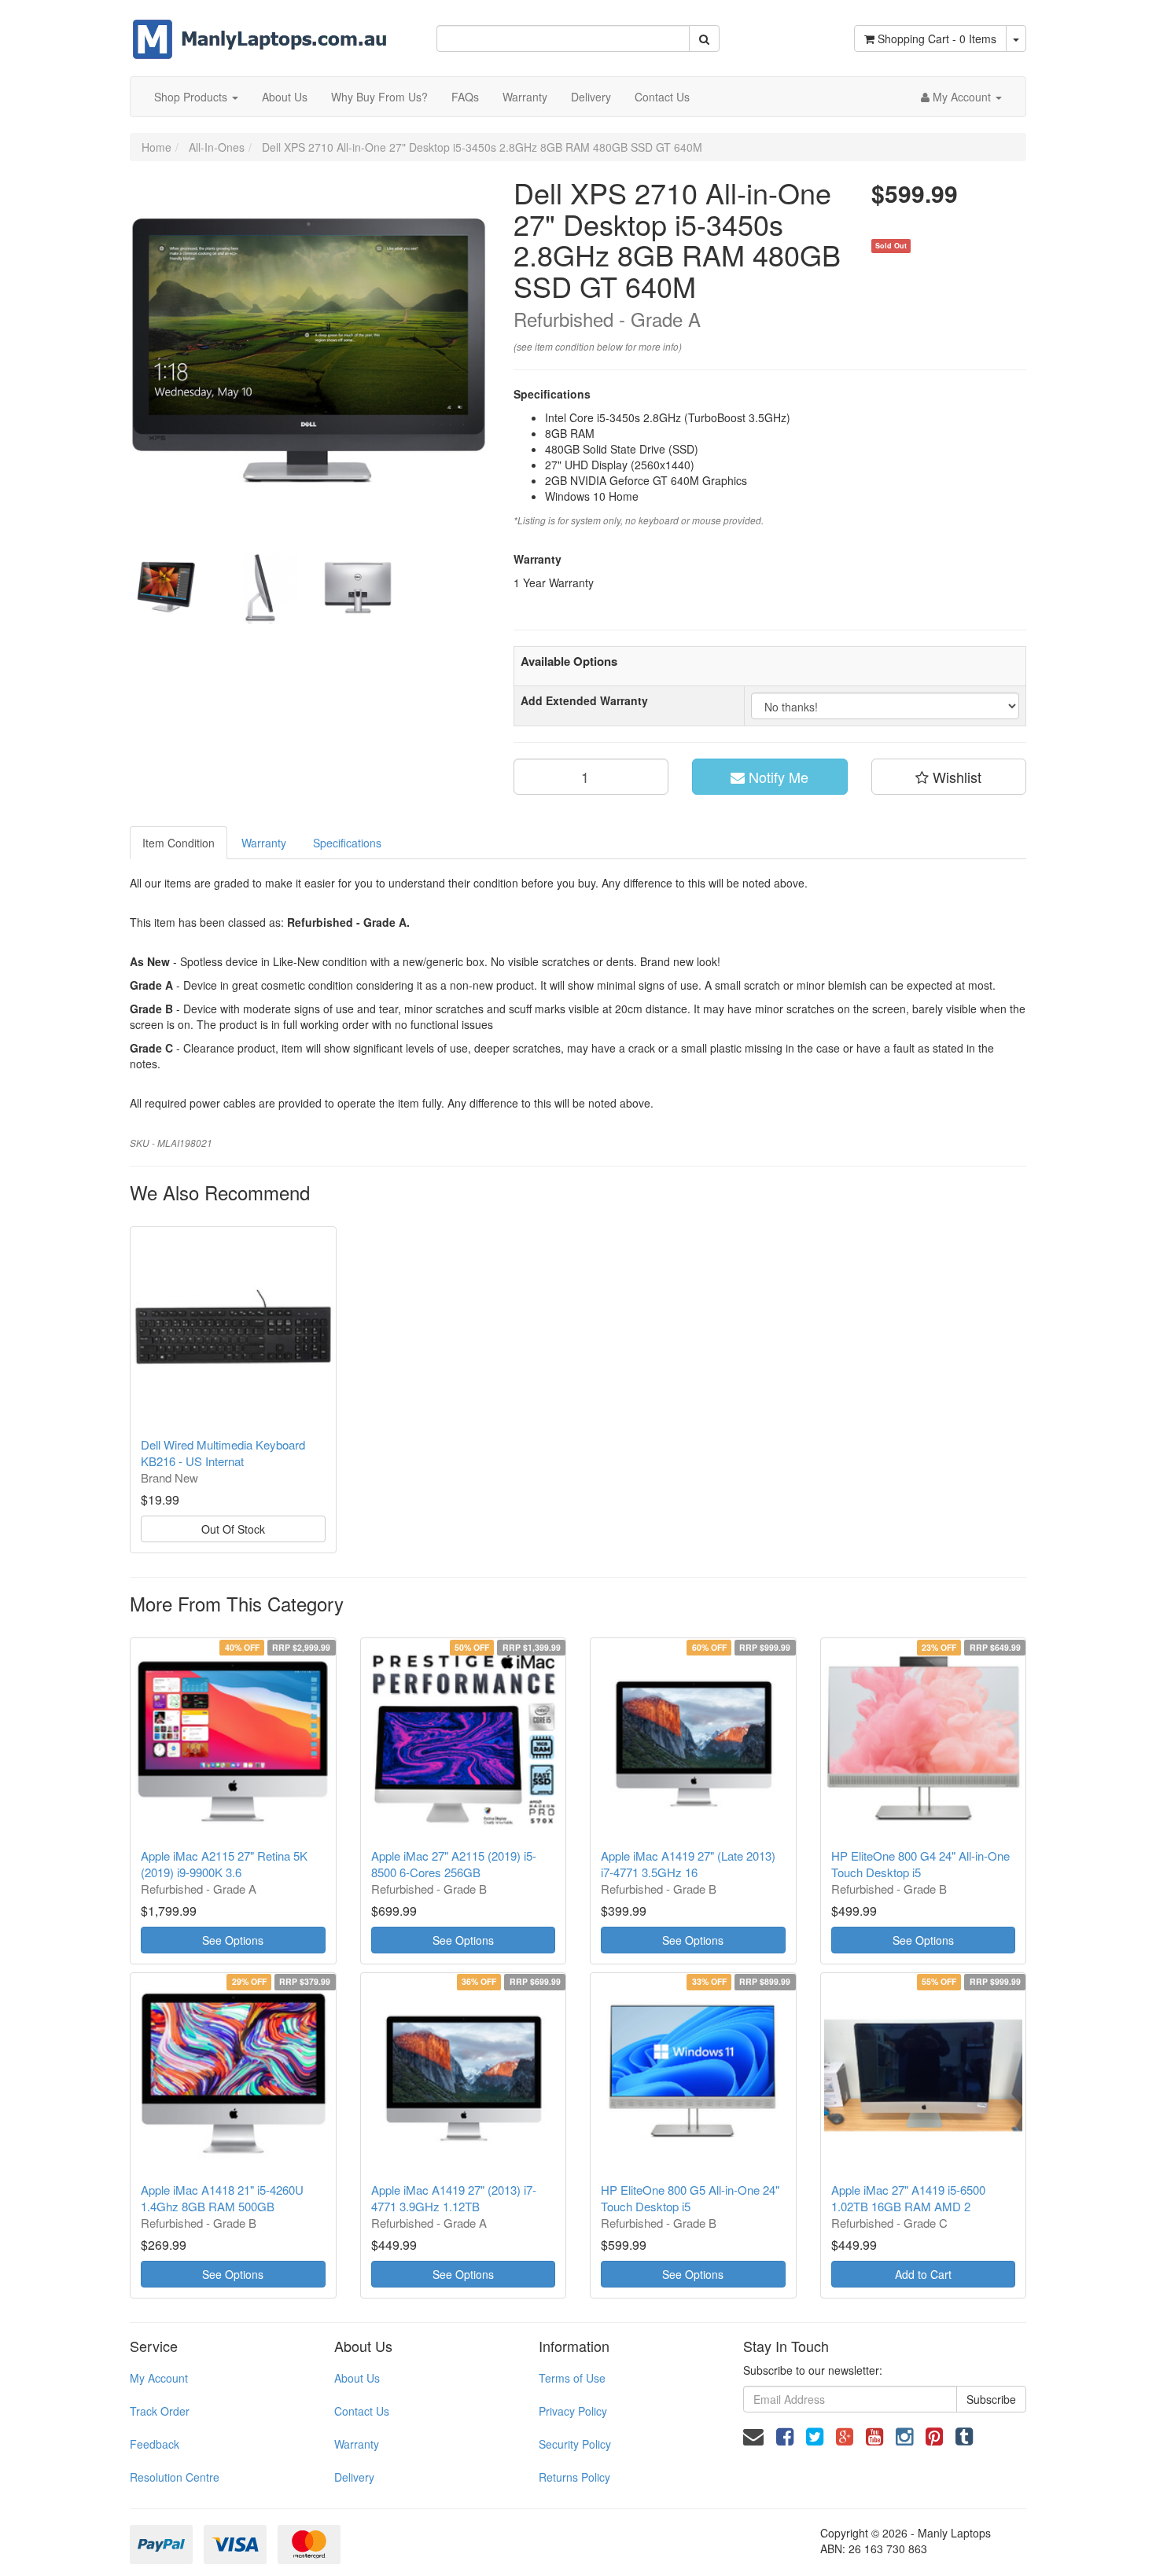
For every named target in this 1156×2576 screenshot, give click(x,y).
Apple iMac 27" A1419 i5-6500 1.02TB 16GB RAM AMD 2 (908, 2198)
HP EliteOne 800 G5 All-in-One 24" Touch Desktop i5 (690, 2198)
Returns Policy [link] (574, 2477)
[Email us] (753, 2435)
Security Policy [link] (575, 2444)
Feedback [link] (155, 2444)
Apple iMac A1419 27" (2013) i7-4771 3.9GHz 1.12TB (454, 2198)
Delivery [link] (354, 2477)
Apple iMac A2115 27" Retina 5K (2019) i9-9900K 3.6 (224, 1864)
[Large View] (166, 589)
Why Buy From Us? (379, 97)
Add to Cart (923, 2274)
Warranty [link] (357, 2444)
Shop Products (192, 97)
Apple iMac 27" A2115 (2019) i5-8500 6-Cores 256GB (454, 1864)
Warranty (525, 97)
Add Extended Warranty (584, 700)
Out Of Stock (233, 1529)
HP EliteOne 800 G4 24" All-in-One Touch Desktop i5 (920, 1864)
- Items (937, 39)
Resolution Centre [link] (175, 2477)
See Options (233, 1940)
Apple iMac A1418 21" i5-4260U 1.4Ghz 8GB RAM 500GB (222, 2198)
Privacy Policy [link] (573, 2411)
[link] (785, 2435)
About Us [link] (357, 2378)
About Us (285, 97)
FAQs (465, 97)
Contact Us (662, 97)
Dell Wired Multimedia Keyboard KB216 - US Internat (223, 1453)
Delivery (591, 97)
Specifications (347, 843)
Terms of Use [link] (572, 2378)
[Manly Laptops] (260, 28)
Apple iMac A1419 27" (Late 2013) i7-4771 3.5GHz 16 (688, 1864)
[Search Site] (704, 39)
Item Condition (179, 843)
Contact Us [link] (362, 2411)
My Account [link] (159, 2378)
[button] (949, 777)
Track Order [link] (160, 2411)
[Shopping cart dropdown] (1016, 39)
